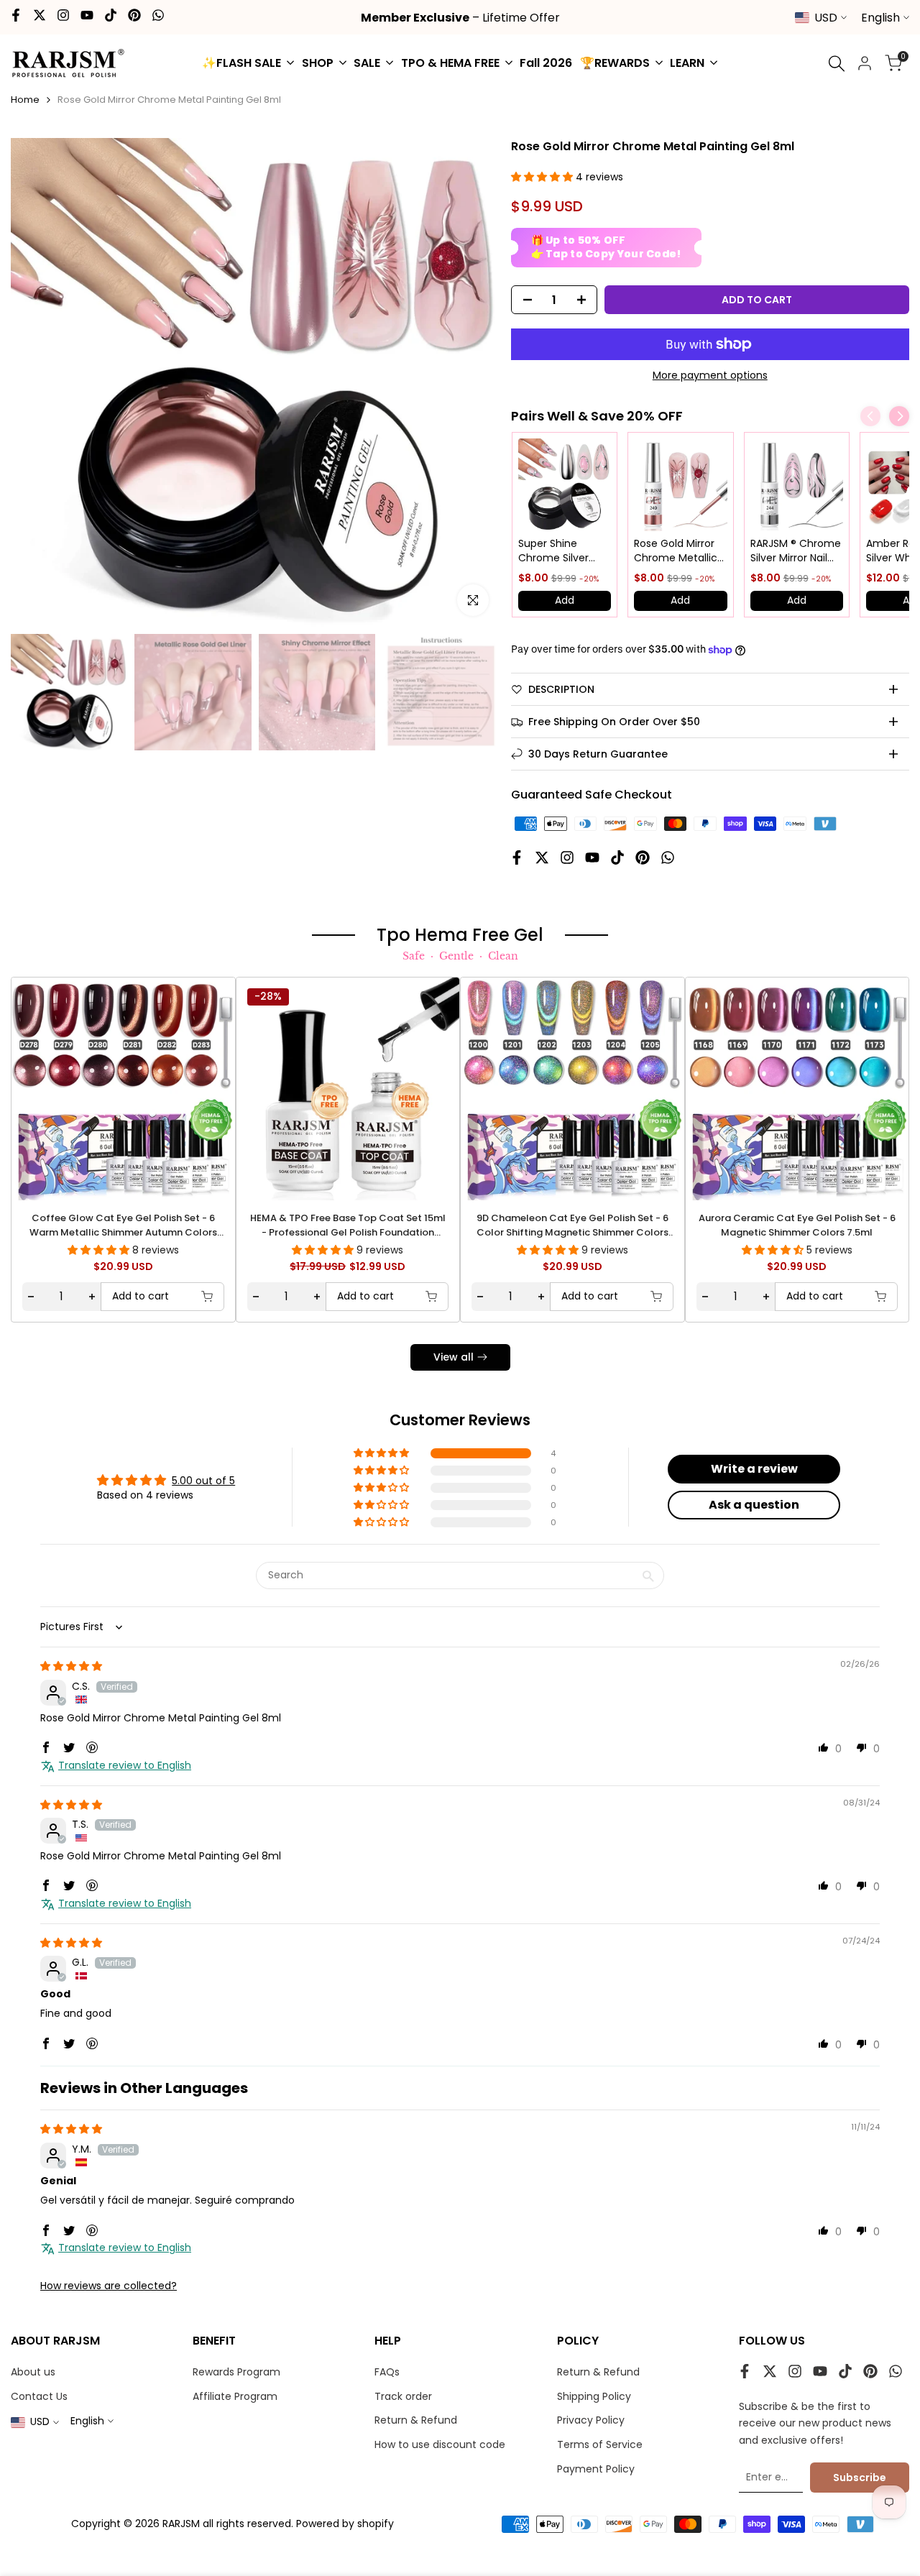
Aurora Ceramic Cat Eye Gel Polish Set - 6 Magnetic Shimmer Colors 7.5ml (797, 1225)
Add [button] (565, 600)
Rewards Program (236, 2372)
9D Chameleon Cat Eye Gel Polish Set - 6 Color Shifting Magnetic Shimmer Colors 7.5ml (572, 1225)
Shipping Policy (594, 2396)
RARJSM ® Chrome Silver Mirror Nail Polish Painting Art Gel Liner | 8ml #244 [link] (796, 551)
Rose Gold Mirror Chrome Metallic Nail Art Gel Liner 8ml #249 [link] (676, 551)
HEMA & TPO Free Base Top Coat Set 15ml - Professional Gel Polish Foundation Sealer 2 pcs (348, 1225)
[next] (471, 382)
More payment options (710, 375)
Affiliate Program (235, 2396)
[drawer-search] (837, 64)
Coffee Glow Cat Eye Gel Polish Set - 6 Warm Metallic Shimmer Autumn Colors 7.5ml (123, 1225)
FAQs (387, 2372)
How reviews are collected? (109, 2286)
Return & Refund (416, 2420)
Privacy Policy (591, 2420)
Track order (403, 2396)
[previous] (40, 382)
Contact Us (39, 2396)
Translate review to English (125, 1766)
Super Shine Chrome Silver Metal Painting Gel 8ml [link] (563, 551)
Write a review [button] (754, 1469)
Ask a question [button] (754, 1505)
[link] (565, 485)
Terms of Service (600, 2444)
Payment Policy (596, 2469)
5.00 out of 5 (203, 1481)
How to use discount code (440, 2444)
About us (33, 2372)
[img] (71, 1666)
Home (25, 100)
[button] (543, 177)
